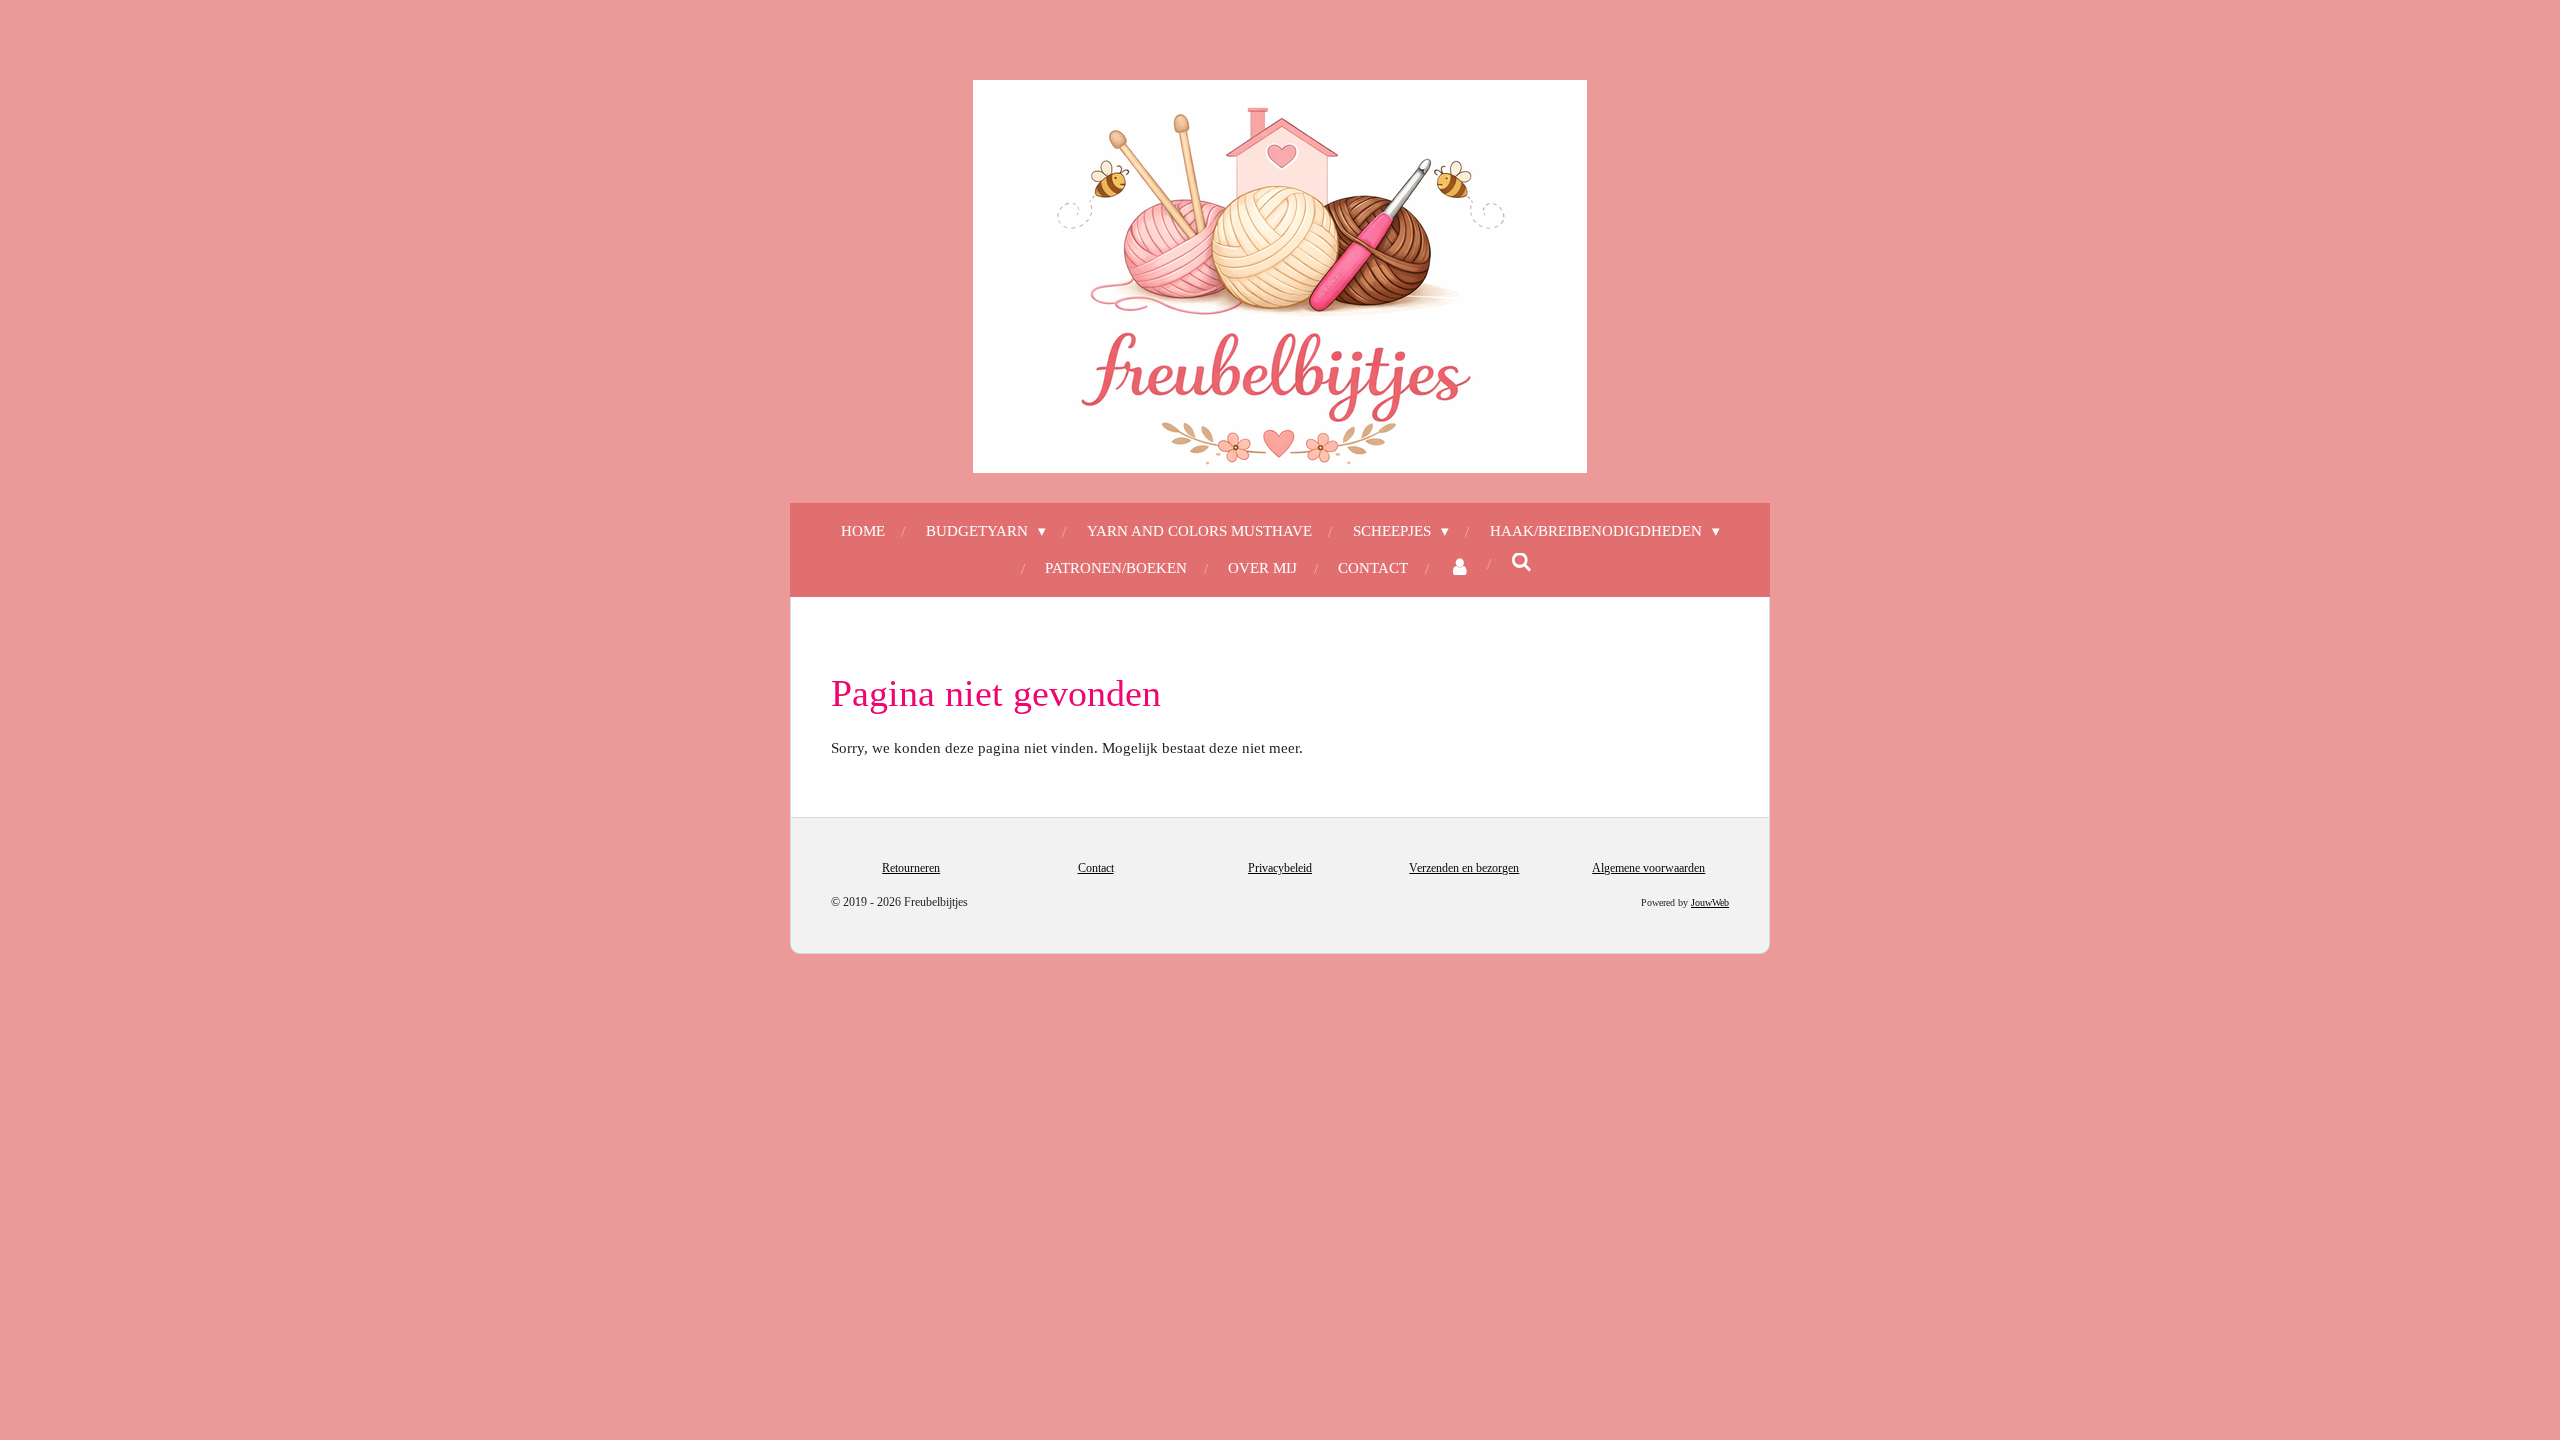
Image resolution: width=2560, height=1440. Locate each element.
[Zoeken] (1521, 563)
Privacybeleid (1280, 868)
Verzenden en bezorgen (1464, 868)
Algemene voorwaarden (1648, 868)
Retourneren (911, 868)
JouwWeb (1710, 902)
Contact (1096, 868)
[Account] (1459, 568)
